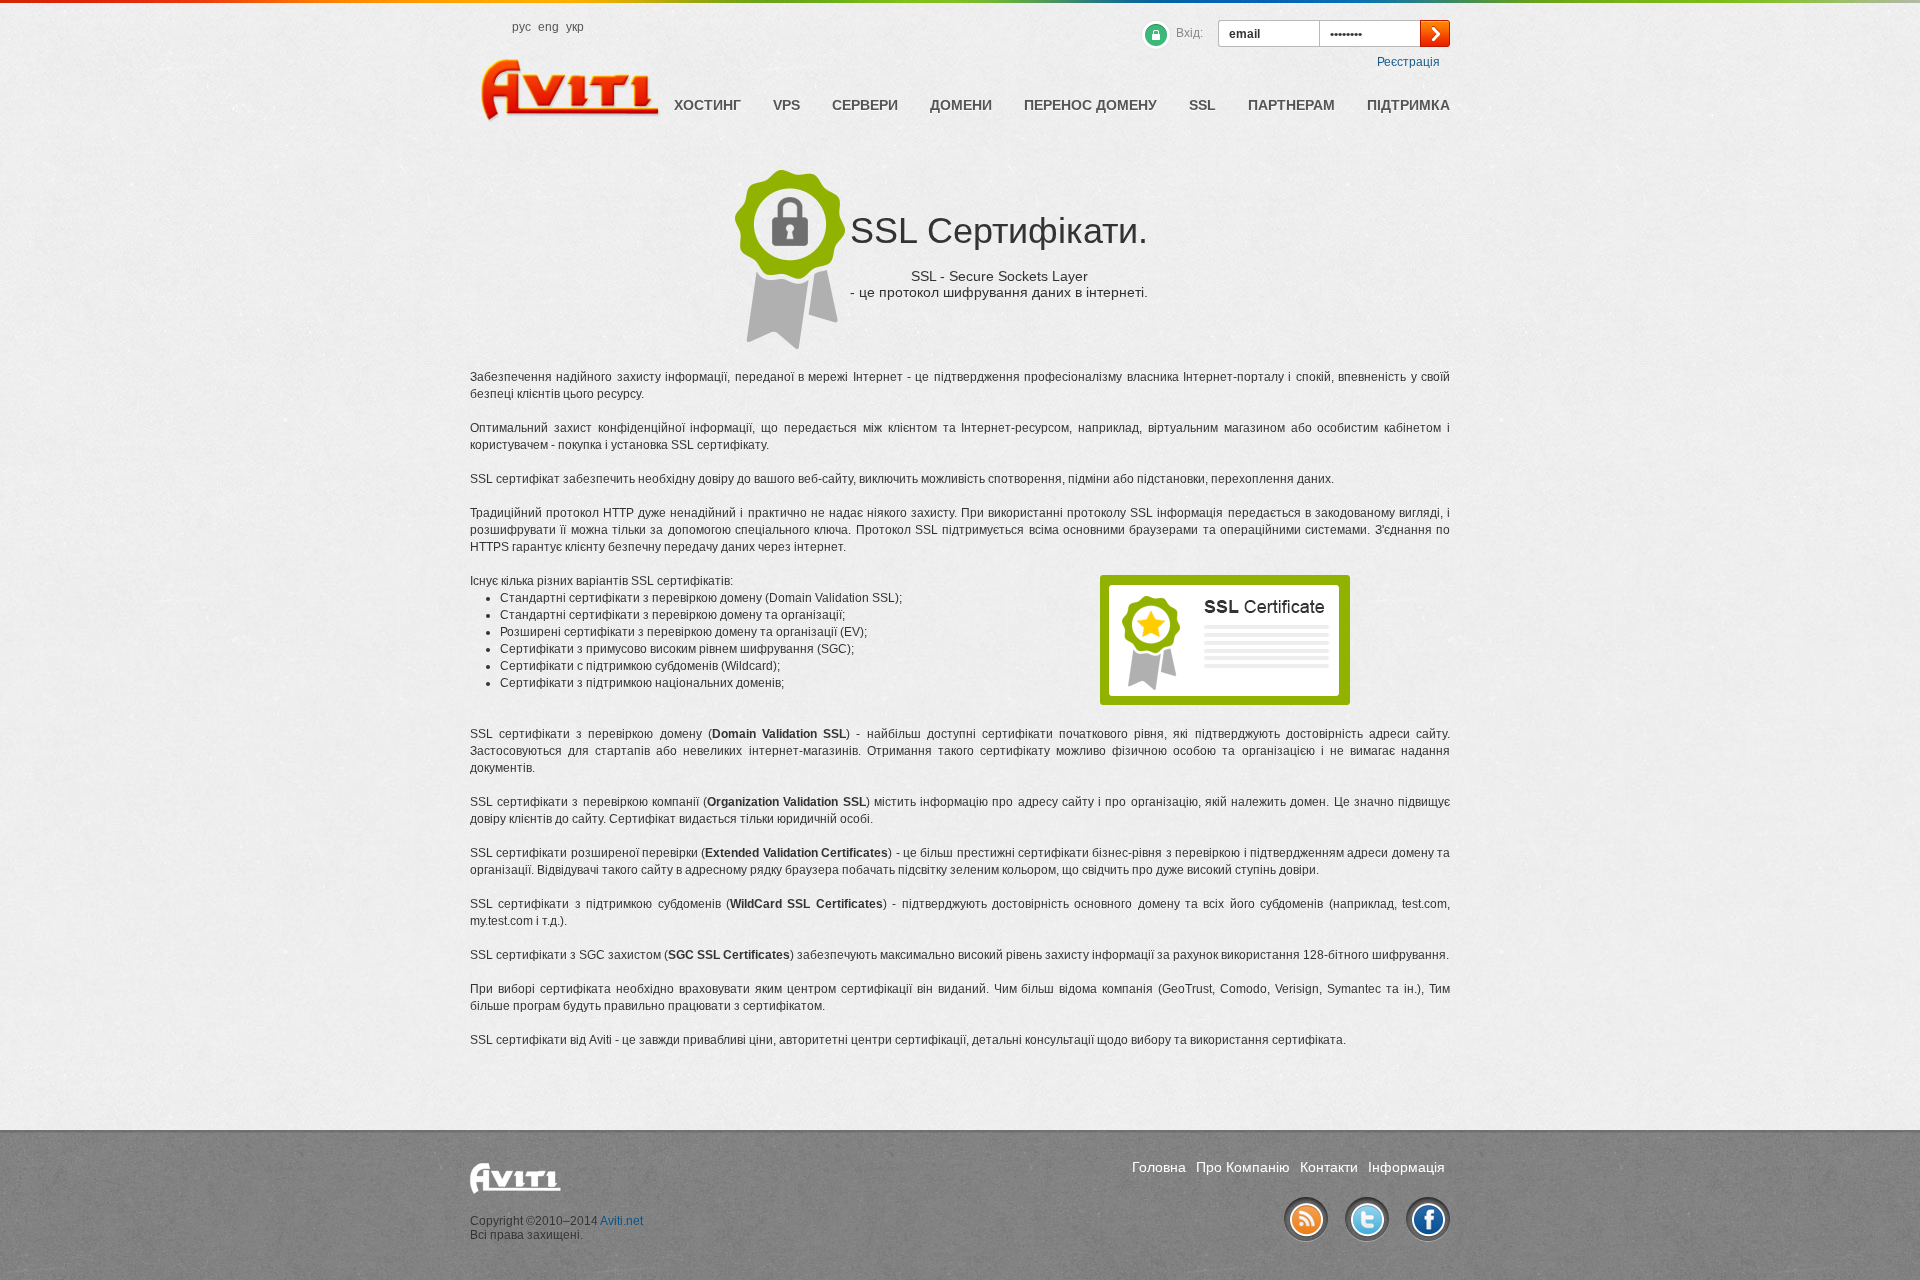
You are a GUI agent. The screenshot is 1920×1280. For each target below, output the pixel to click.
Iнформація (1406, 1167)
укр (575, 27)
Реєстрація (1408, 62)
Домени (961, 105)
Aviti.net (621, 1221)
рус (521, 27)
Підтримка (1408, 105)
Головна (1159, 1167)
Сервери (865, 105)
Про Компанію (1243, 1167)
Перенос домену (1090, 105)
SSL (1202, 105)
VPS (786, 105)
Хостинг (707, 105)
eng (548, 27)
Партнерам (1291, 105)
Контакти (1329, 1167)
